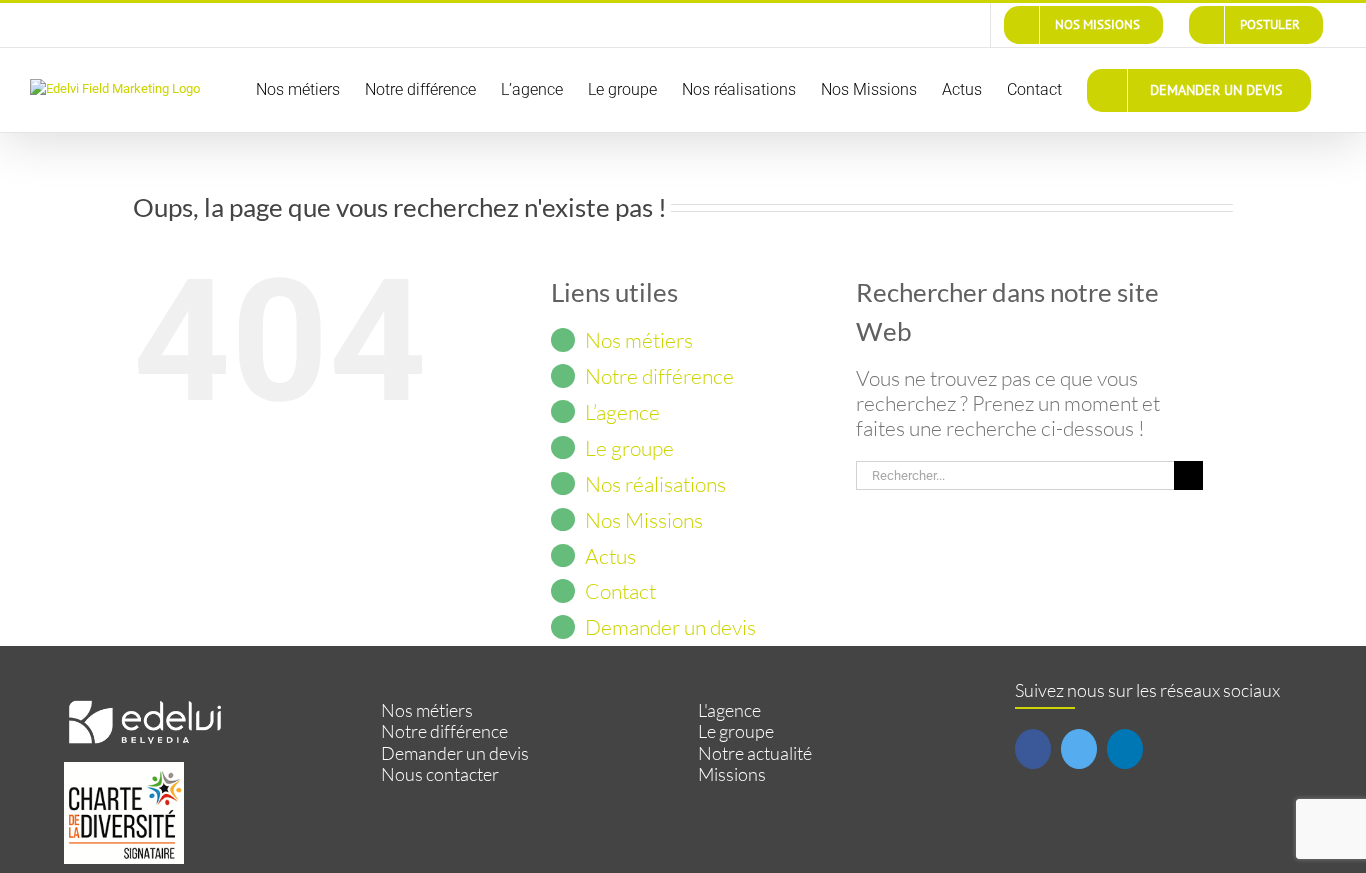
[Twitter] (1079, 749)
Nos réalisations (655, 484)
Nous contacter (440, 774)
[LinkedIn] (1125, 749)
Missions (732, 774)
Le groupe (629, 448)
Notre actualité (755, 753)
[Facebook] (1033, 749)
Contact (620, 591)
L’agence (622, 412)
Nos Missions (644, 520)
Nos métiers (639, 340)
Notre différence (659, 376)
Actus (610, 556)
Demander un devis (670, 627)
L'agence (729, 710)
